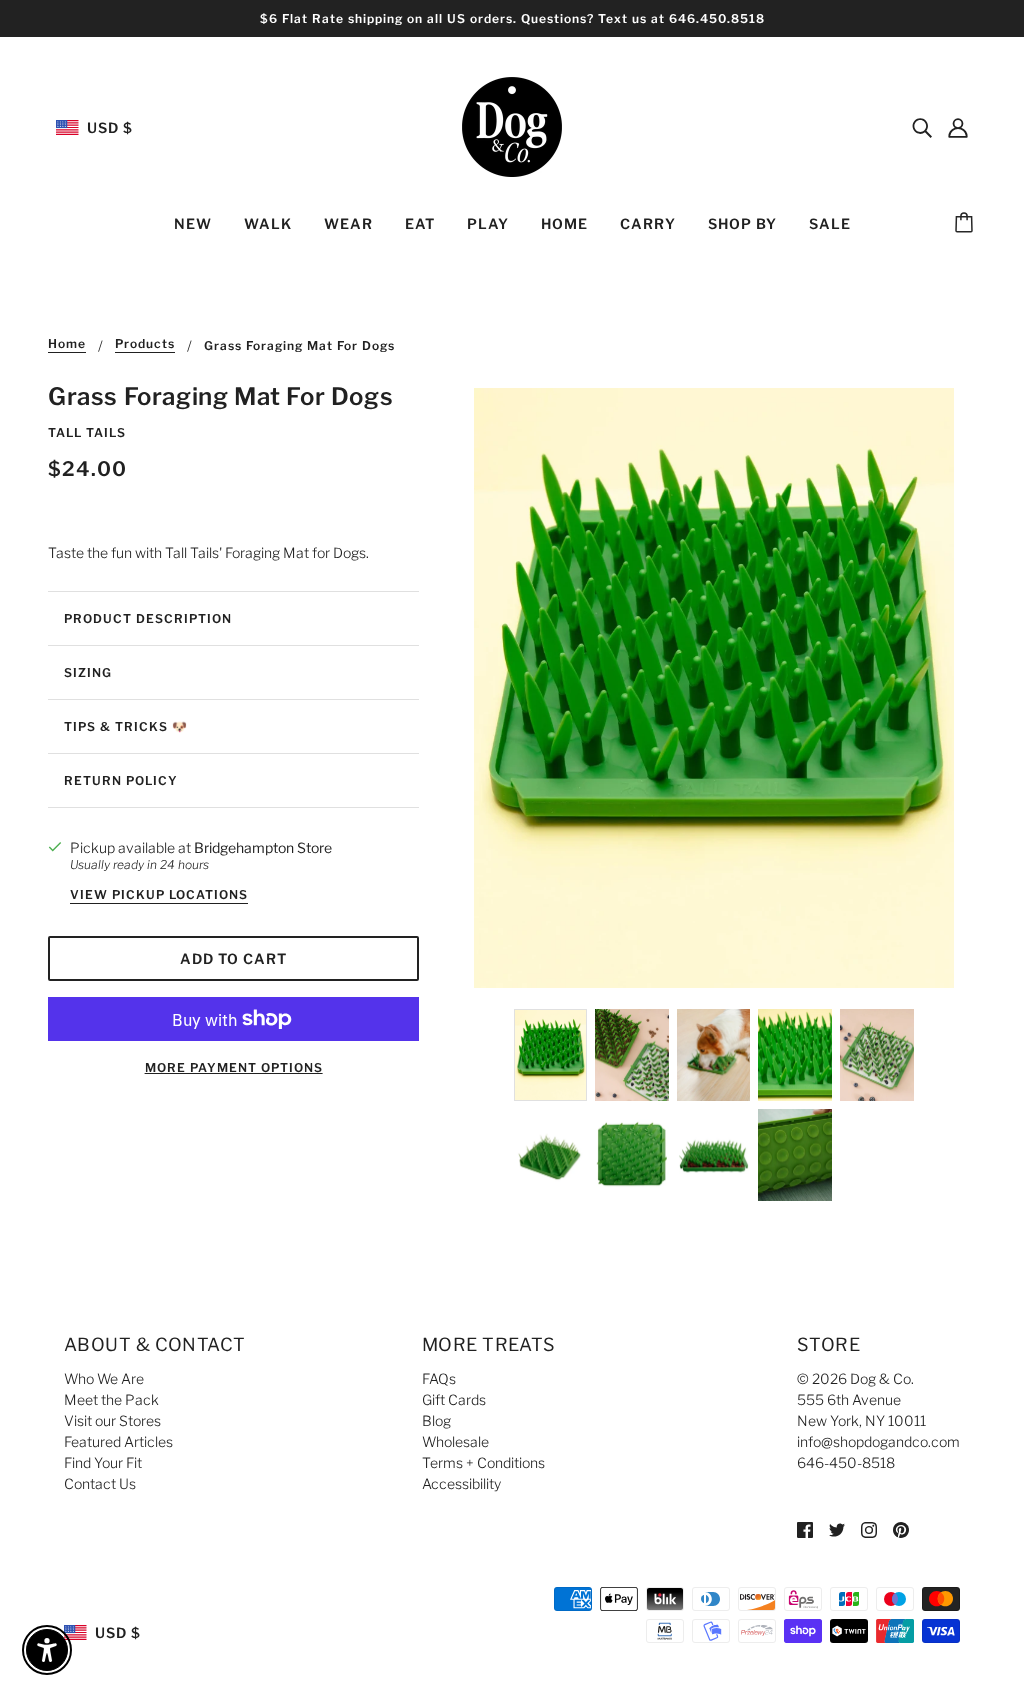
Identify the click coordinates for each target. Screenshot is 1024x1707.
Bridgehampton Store (263, 847)
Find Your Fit (103, 1462)
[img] (922, 127)
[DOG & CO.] (512, 125)
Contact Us (100, 1483)
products (145, 344)
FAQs (439, 1378)
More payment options (234, 1067)
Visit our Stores (112, 1420)
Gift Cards (454, 1399)
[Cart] (967, 224)
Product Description (148, 618)
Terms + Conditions (483, 1462)
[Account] (958, 127)
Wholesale (455, 1441)
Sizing (88, 672)
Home (67, 344)
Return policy (121, 780)
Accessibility (461, 1483)
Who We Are (104, 1378)
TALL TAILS (87, 432)
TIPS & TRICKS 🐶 (126, 726)
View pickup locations (159, 895)
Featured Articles (118, 1441)
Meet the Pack (111, 1399)
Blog (436, 1420)
